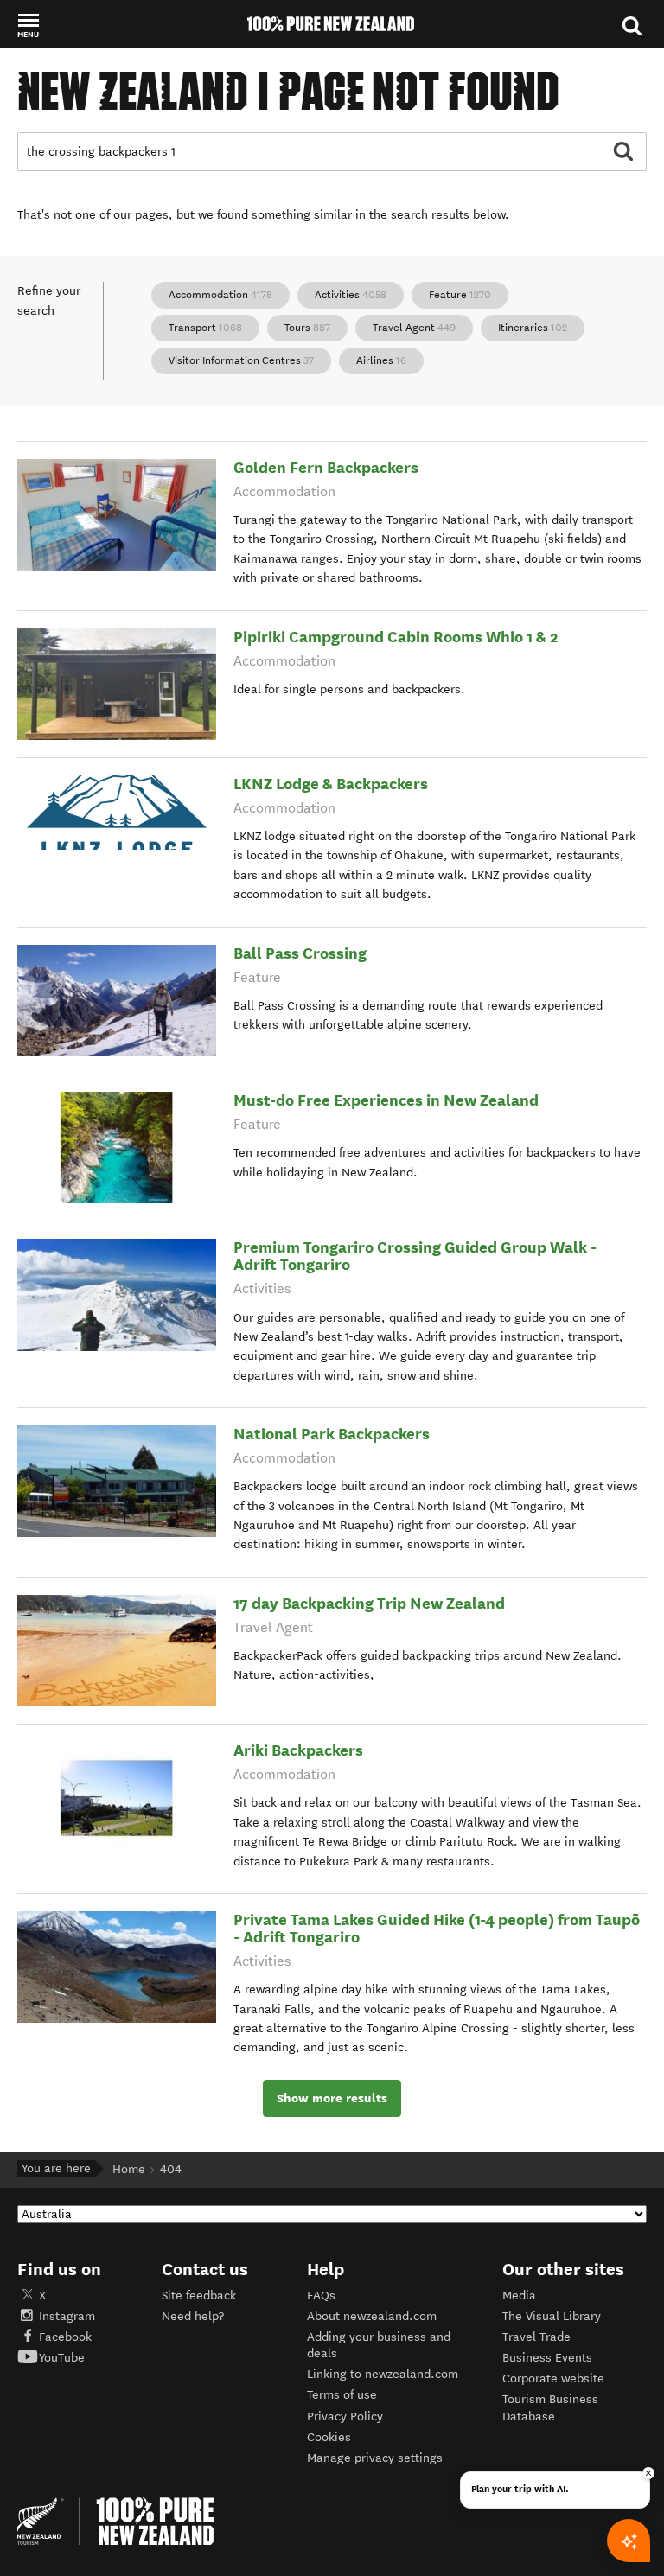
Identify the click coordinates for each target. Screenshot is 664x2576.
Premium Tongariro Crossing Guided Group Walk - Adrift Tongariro (415, 1256)
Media (519, 2295)
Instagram (67, 2316)
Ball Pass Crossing (300, 953)
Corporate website (553, 2378)
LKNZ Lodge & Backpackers (331, 784)
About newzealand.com (372, 2316)
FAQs (321, 2295)
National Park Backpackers (332, 1434)
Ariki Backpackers (298, 1750)
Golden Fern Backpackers (326, 467)
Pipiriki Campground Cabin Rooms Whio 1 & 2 (396, 637)
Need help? (193, 2316)
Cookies (329, 2437)
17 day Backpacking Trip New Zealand (369, 1603)
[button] (28, 25)
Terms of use (342, 2395)
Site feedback (199, 2295)
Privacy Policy (345, 2417)
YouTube (62, 2358)
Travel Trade (536, 2337)
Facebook (65, 2337)
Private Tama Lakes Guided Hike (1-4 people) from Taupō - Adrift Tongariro (437, 1928)
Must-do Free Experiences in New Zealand (386, 1100)
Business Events (547, 2358)
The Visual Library (552, 2316)
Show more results (332, 2098)
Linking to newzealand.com (383, 2374)
